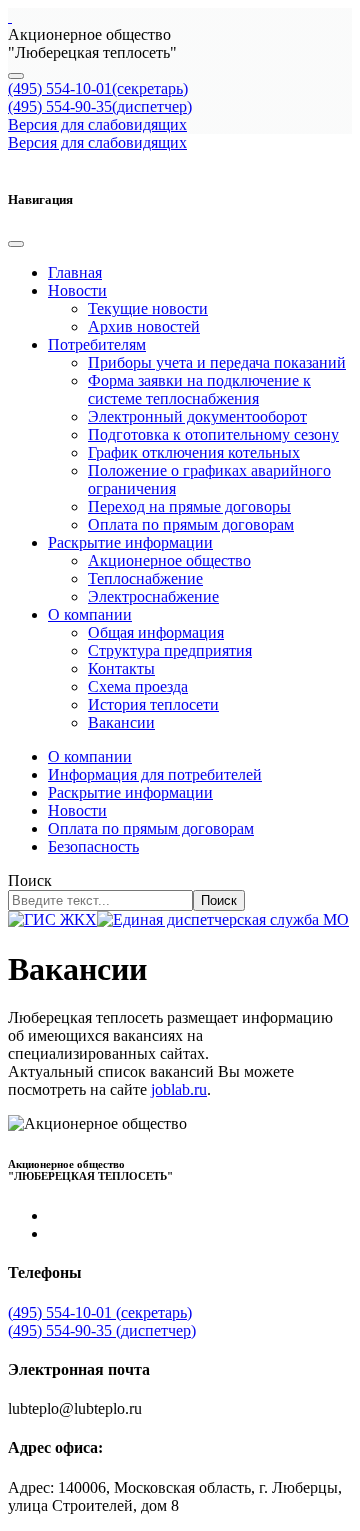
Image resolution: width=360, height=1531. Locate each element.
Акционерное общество (169, 560)
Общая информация (156, 632)
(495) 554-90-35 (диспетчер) (102, 1330)
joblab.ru (179, 1089)
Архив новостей (144, 326)
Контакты (121, 668)
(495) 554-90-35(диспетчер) (100, 106)
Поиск (30, 880)
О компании (90, 614)
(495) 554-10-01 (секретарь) (100, 1312)
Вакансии (121, 722)
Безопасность (93, 846)
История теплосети (153, 704)
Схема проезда (138, 686)
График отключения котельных (194, 452)
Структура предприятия (170, 650)
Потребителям (97, 344)
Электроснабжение (153, 596)
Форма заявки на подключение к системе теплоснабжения (199, 389)
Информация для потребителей (155, 774)
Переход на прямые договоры (189, 506)
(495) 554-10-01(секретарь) (98, 88)
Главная (75, 272)
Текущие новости (148, 308)
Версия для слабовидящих (97, 124)
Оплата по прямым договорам (191, 524)
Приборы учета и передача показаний (217, 362)
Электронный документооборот (197, 416)
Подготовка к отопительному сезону (213, 434)
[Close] (16, 244)
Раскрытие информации (130, 542)
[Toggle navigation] (16, 76)
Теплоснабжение (145, 578)
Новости (77, 290)
